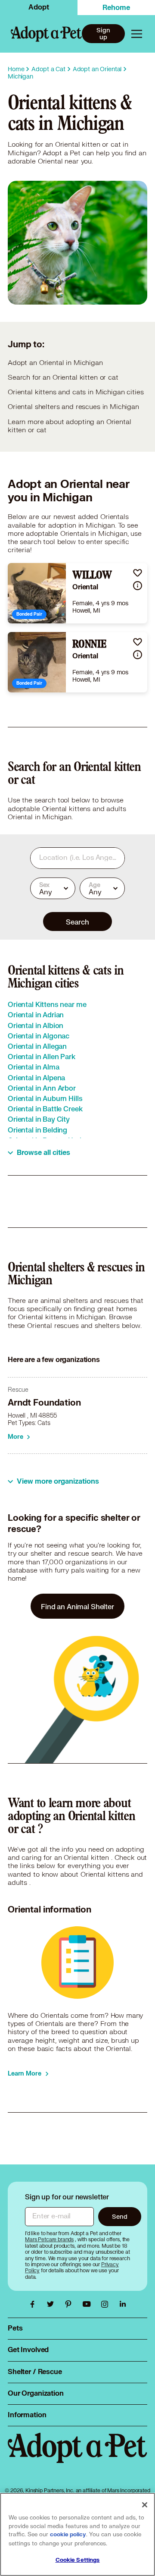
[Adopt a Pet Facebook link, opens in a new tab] (34, 2304)
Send (119, 2216)
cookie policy (68, 2535)
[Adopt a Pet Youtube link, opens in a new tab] (89, 2304)
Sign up (103, 34)
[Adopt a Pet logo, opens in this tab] (77, 2456)
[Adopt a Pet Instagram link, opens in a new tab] (107, 2304)
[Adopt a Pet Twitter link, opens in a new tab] (53, 2304)
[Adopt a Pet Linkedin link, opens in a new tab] (123, 2304)
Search (77, 922)
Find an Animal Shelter (77, 1606)
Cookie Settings (78, 2560)
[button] (138, 573)
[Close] (145, 2505)
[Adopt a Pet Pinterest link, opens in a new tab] (71, 2304)
